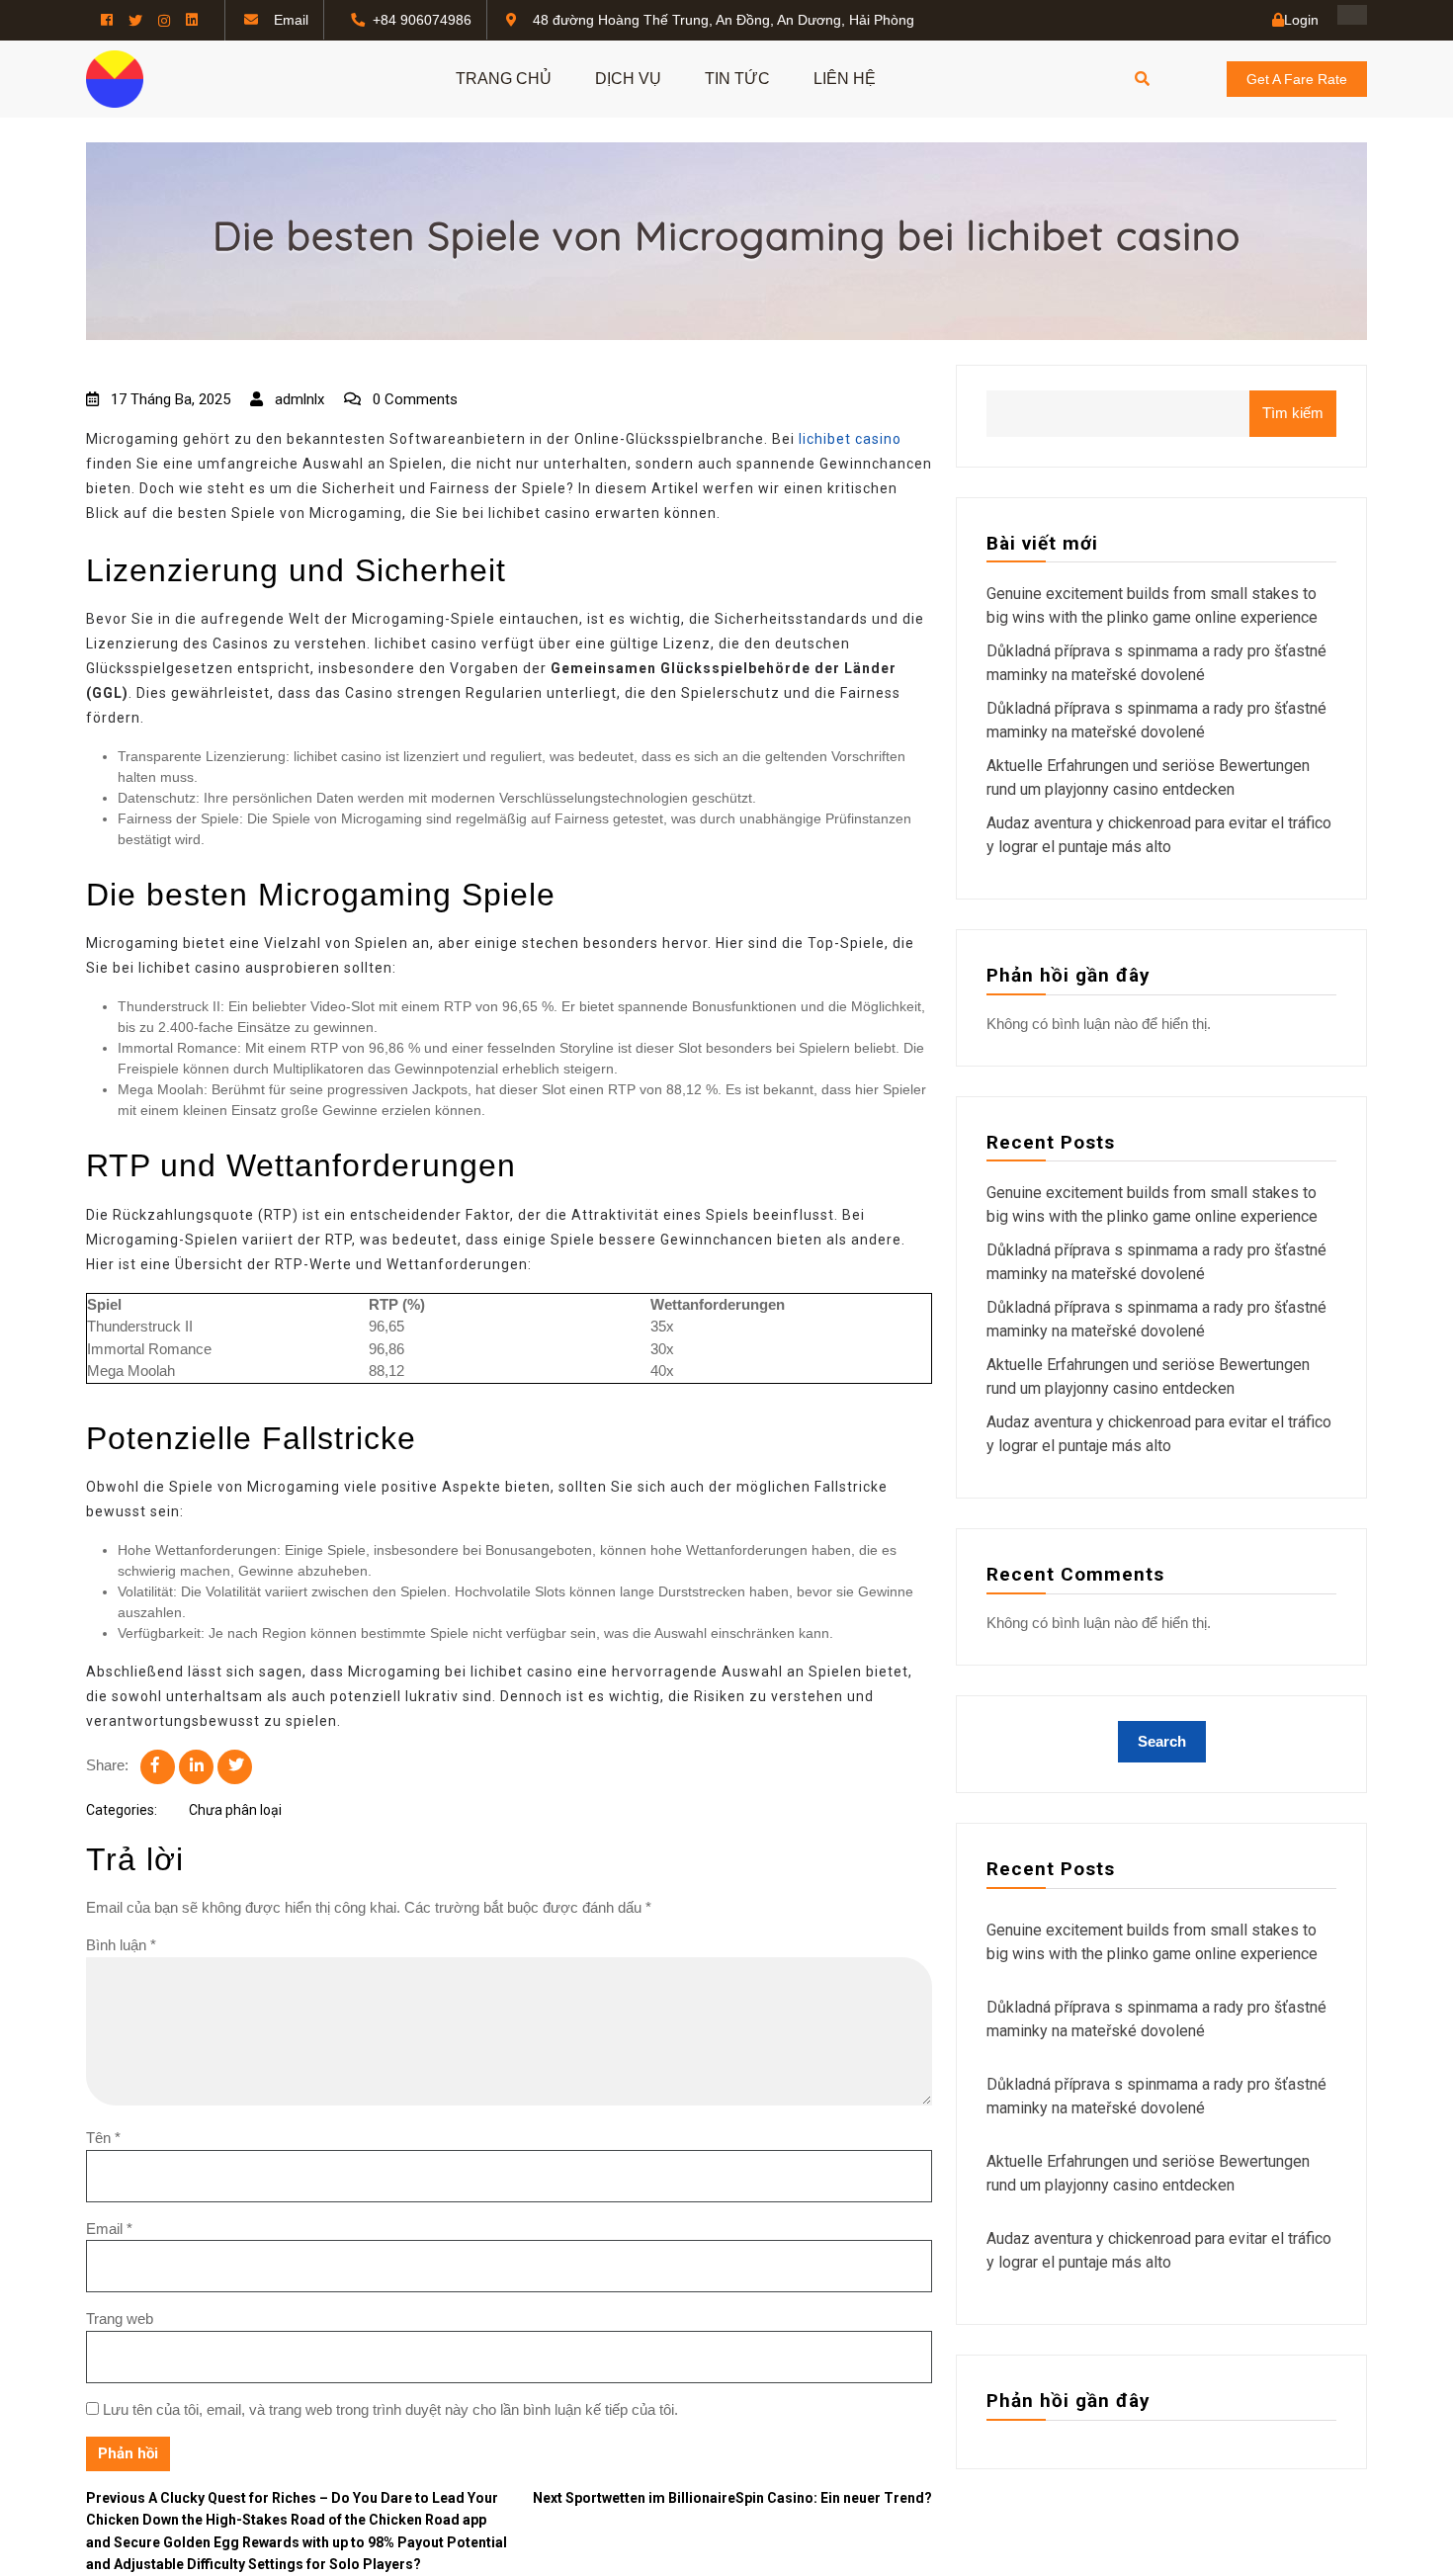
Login (1301, 20)
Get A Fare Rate (1297, 79)
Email (109, 2229)
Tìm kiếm (1293, 413)
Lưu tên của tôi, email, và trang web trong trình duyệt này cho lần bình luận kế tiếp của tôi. (390, 2409)
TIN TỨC (737, 79)
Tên (103, 2138)
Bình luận (121, 1945)
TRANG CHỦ (504, 79)
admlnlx (298, 399)
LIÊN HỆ (845, 79)
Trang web (120, 2318)
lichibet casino (850, 439)
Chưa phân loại (235, 1810)
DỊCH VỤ (628, 79)
